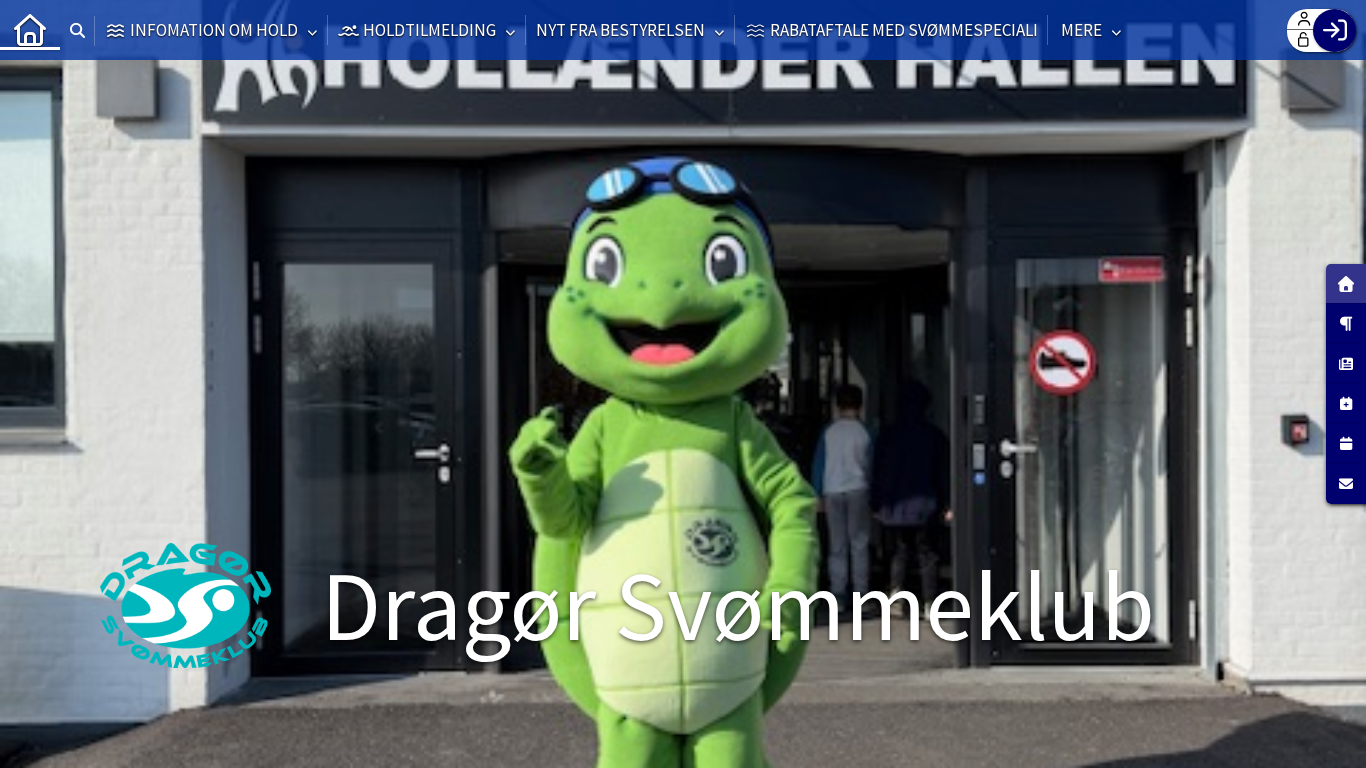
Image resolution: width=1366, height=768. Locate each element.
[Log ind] (1334, 30)
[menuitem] (30, 30)
